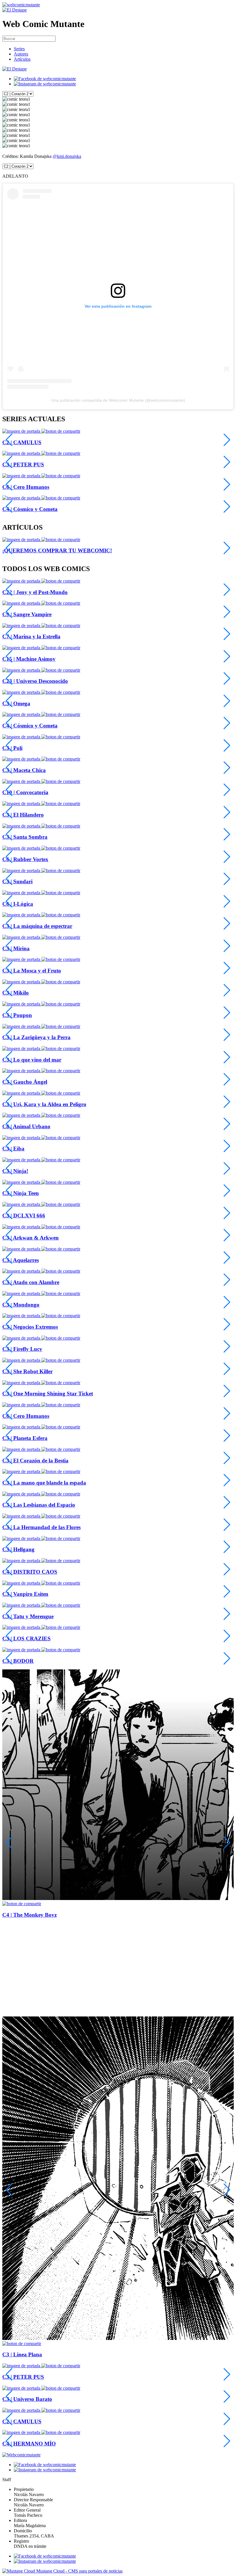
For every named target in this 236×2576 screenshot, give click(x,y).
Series (19, 49)
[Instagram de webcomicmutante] (45, 84)
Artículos (22, 59)
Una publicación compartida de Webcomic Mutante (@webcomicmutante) (118, 400)
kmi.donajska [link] (69, 156)
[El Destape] (15, 10)
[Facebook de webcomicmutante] (45, 79)
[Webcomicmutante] (21, 5)
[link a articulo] (22, 540)
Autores (21, 54)
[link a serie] (22, 581)
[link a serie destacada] (22, 431)
